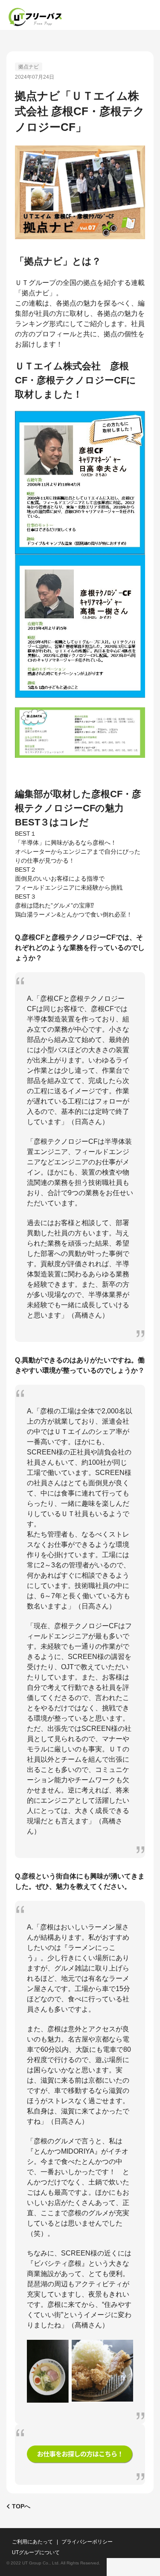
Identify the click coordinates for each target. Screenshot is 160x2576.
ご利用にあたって (32, 2542)
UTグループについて (36, 2552)
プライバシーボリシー (87, 2542)
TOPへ (21, 2506)
